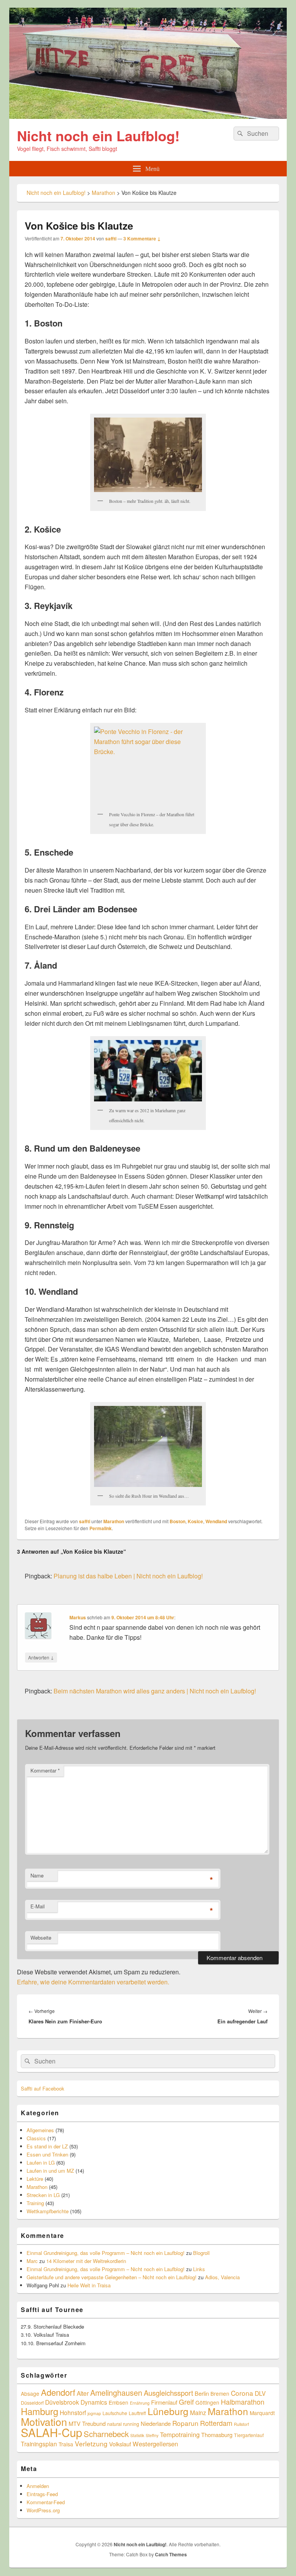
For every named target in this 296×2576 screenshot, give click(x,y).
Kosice (195, 1521)
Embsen (119, 2402)
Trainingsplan (39, 2444)
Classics (36, 2138)
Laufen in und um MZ (50, 2171)
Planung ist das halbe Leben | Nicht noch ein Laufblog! (128, 1576)
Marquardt (262, 2413)
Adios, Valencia (222, 2277)
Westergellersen (155, 2444)
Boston (177, 1521)
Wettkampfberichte (48, 2211)
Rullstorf (241, 2424)
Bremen (220, 2393)
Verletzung (91, 2443)
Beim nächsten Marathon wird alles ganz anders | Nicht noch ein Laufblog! (155, 1691)
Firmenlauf (164, 2402)
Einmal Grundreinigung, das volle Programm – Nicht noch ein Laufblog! (106, 2253)
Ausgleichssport (168, 2393)
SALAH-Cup (51, 2432)
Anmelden (38, 2486)
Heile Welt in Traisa (89, 2285)
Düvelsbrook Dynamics (76, 2402)
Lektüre (35, 2179)
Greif (186, 2402)
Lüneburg (168, 2411)
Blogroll (201, 2253)
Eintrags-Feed (42, 2494)
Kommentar (45, 1770)
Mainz (198, 2412)
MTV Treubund (87, 2423)
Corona (242, 2393)
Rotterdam (216, 2423)
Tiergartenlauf (249, 2435)
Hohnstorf (73, 2412)
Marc (32, 2261)
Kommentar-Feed (46, 2502)
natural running (123, 2424)
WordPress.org (43, 2510)
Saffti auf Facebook (43, 2088)
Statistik (137, 2435)
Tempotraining (180, 2434)
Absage (30, 2393)
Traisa (66, 2444)
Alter (83, 2393)
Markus (78, 1617)
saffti (111, 238)
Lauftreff (137, 2413)
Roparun (185, 2423)
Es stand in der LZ (47, 2146)
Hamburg (40, 2411)
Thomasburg (217, 2435)
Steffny (152, 2435)
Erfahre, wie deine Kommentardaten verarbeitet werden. (93, 1982)
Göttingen (207, 2402)
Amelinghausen (116, 2392)
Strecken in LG (43, 2195)
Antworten (41, 1657)
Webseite (41, 1937)
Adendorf (58, 2392)
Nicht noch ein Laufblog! (98, 135)
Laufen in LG (41, 2162)
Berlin (202, 2393)
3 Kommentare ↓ (142, 238)
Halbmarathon (243, 2402)
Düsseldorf (32, 2403)
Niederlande (156, 2423)
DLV (260, 2393)
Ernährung (140, 2403)
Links (199, 2269)
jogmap (94, 2413)
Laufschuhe (115, 2413)
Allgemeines (40, 2130)
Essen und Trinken (47, 2154)
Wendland (216, 1521)
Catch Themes (171, 2554)
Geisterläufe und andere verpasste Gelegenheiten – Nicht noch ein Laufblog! (112, 2277)
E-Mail (38, 1906)
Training (35, 2203)
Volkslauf (120, 2444)
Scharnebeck (106, 2434)
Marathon (114, 1521)
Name (37, 1875)
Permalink (101, 1528)
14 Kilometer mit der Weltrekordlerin (86, 2261)
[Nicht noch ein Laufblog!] (148, 116)
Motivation (44, 2421)
